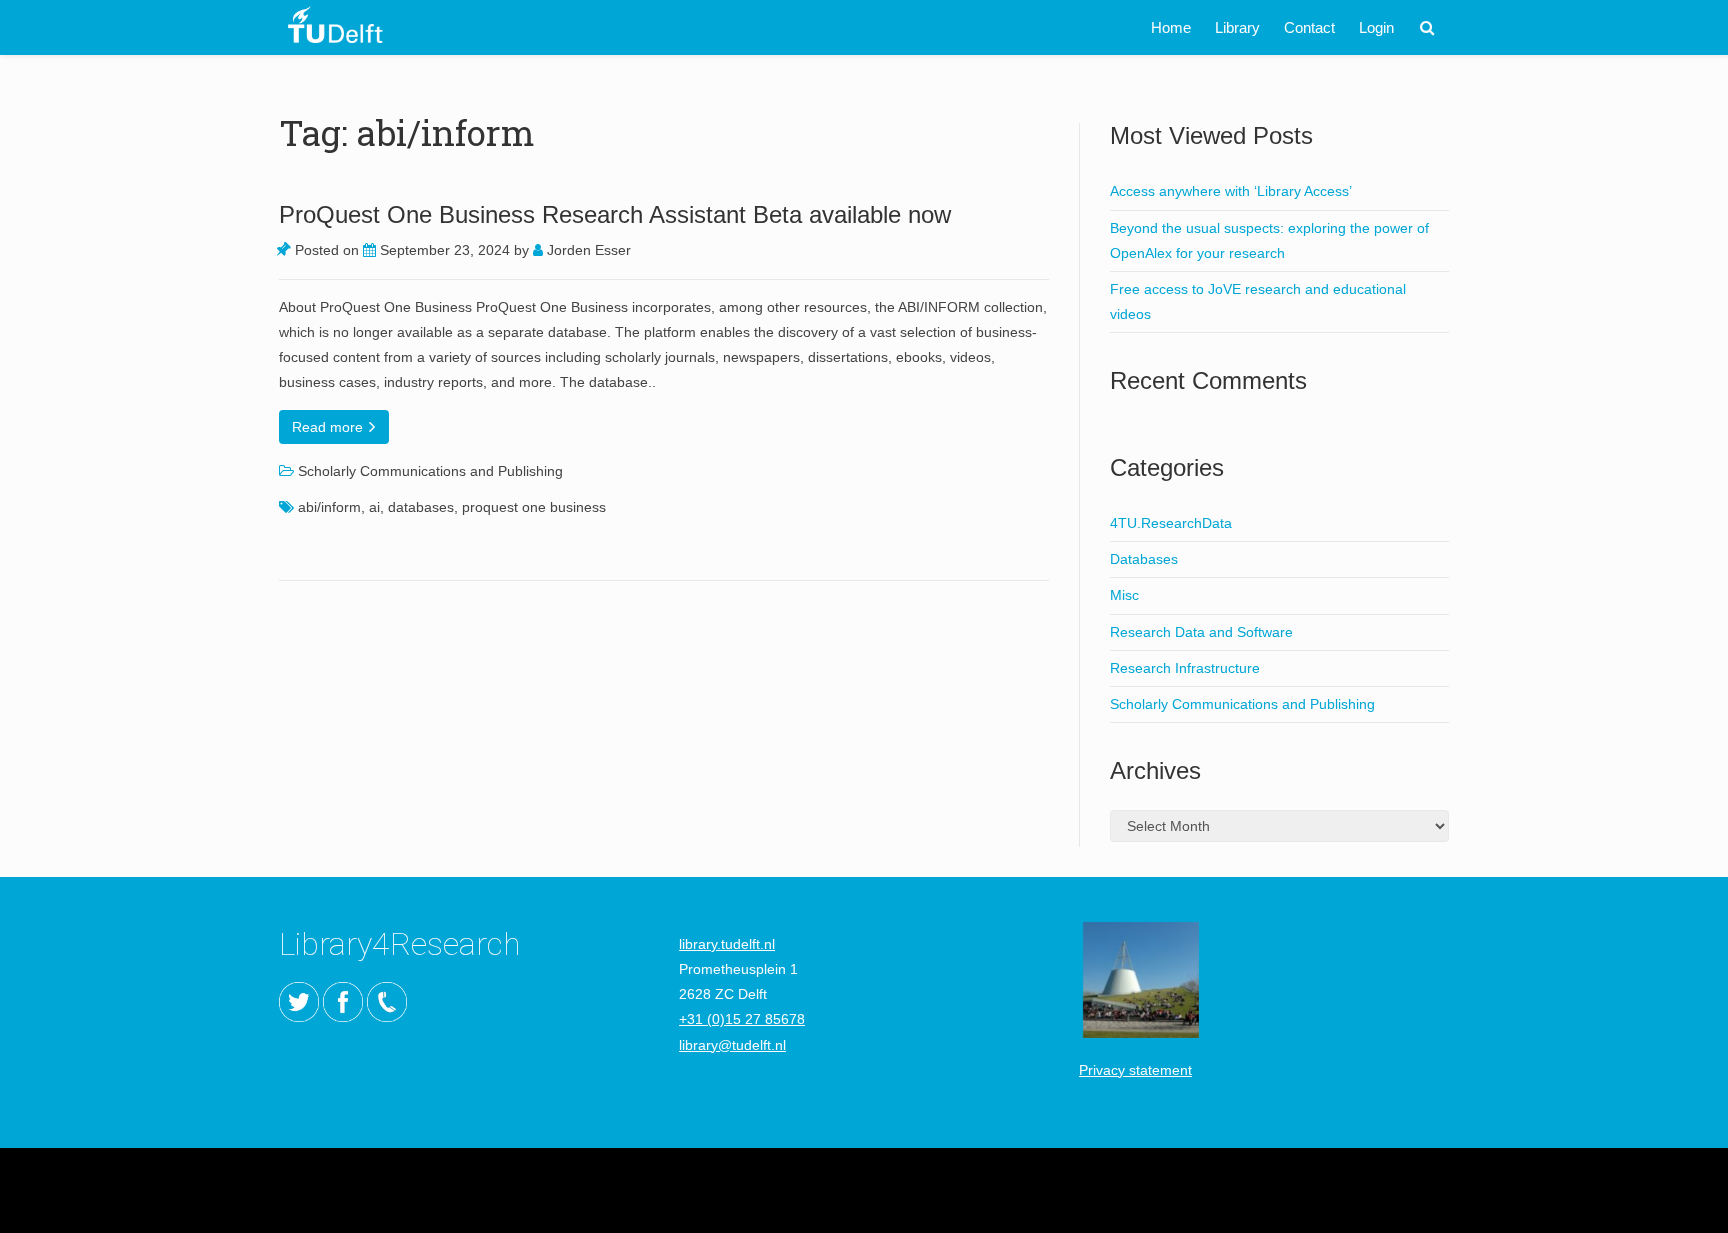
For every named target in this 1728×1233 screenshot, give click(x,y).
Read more (329, 427)
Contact (1309, 27)
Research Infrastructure (1185, 668)
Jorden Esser (587, 250)
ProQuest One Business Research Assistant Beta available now (615, 214)
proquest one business (534, 507)
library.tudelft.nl (727, 944)
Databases (1144, 559)
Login (1376, 27)
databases (421, 507)
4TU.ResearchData (1171, 523)
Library (1237, 27)
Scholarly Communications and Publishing (430, 471)
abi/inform (329, 507)
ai (374, 507)
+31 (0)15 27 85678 (742, 1019)
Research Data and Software (1201, 632)
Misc (1124, 595)
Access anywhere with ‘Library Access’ (1231, 191)
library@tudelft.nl (732, 1045)
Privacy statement (1135, 1070)
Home (1171, 27)
